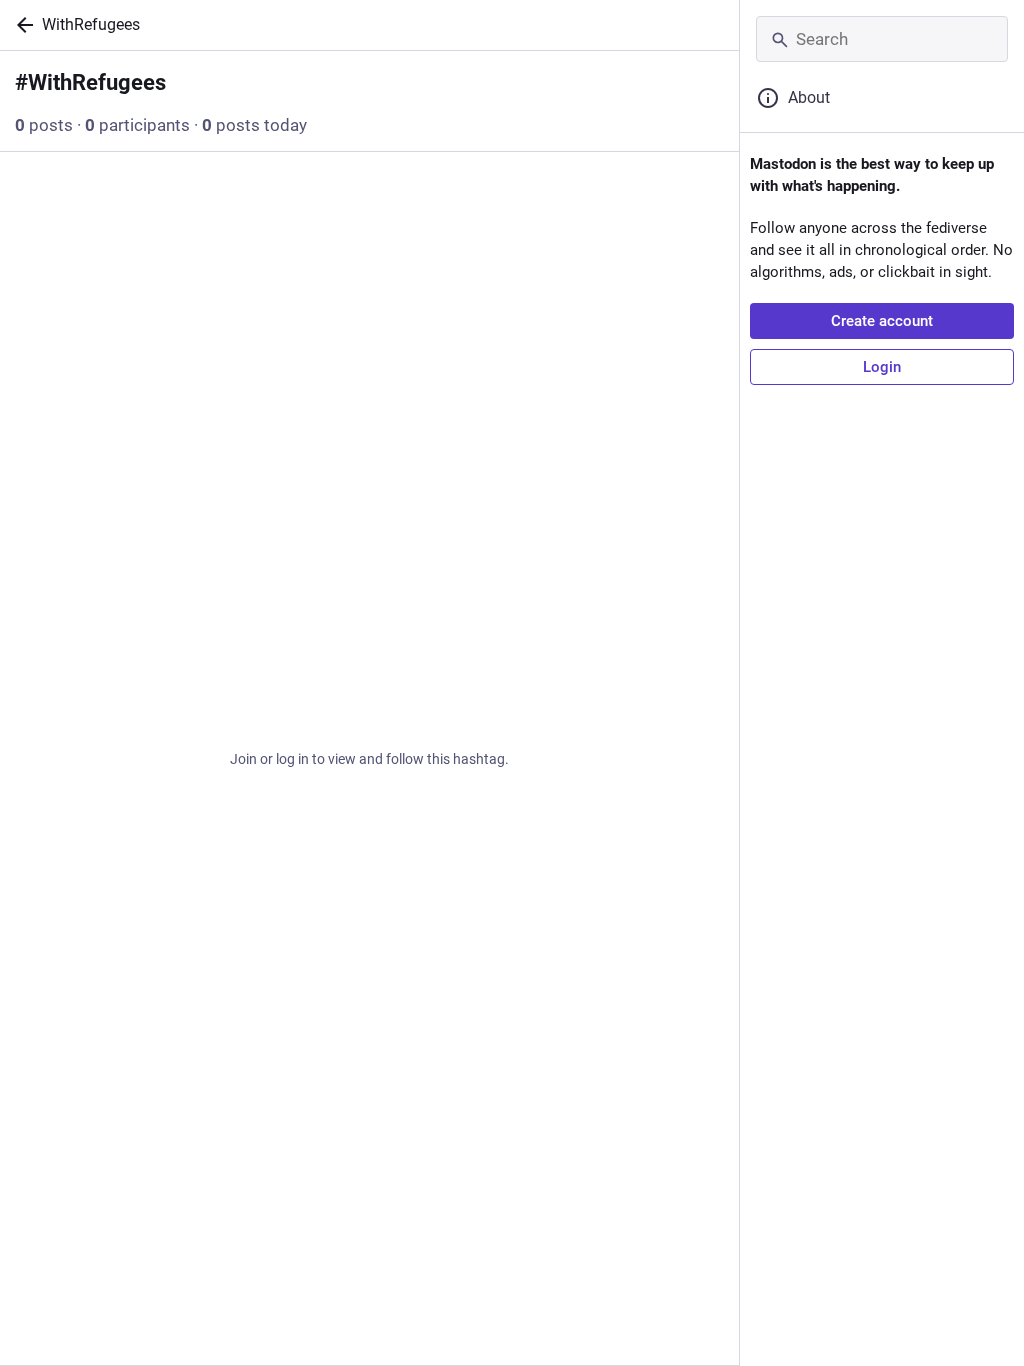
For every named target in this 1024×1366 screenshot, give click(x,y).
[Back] (21, 25)
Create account (882, 321)
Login (882, 367)
